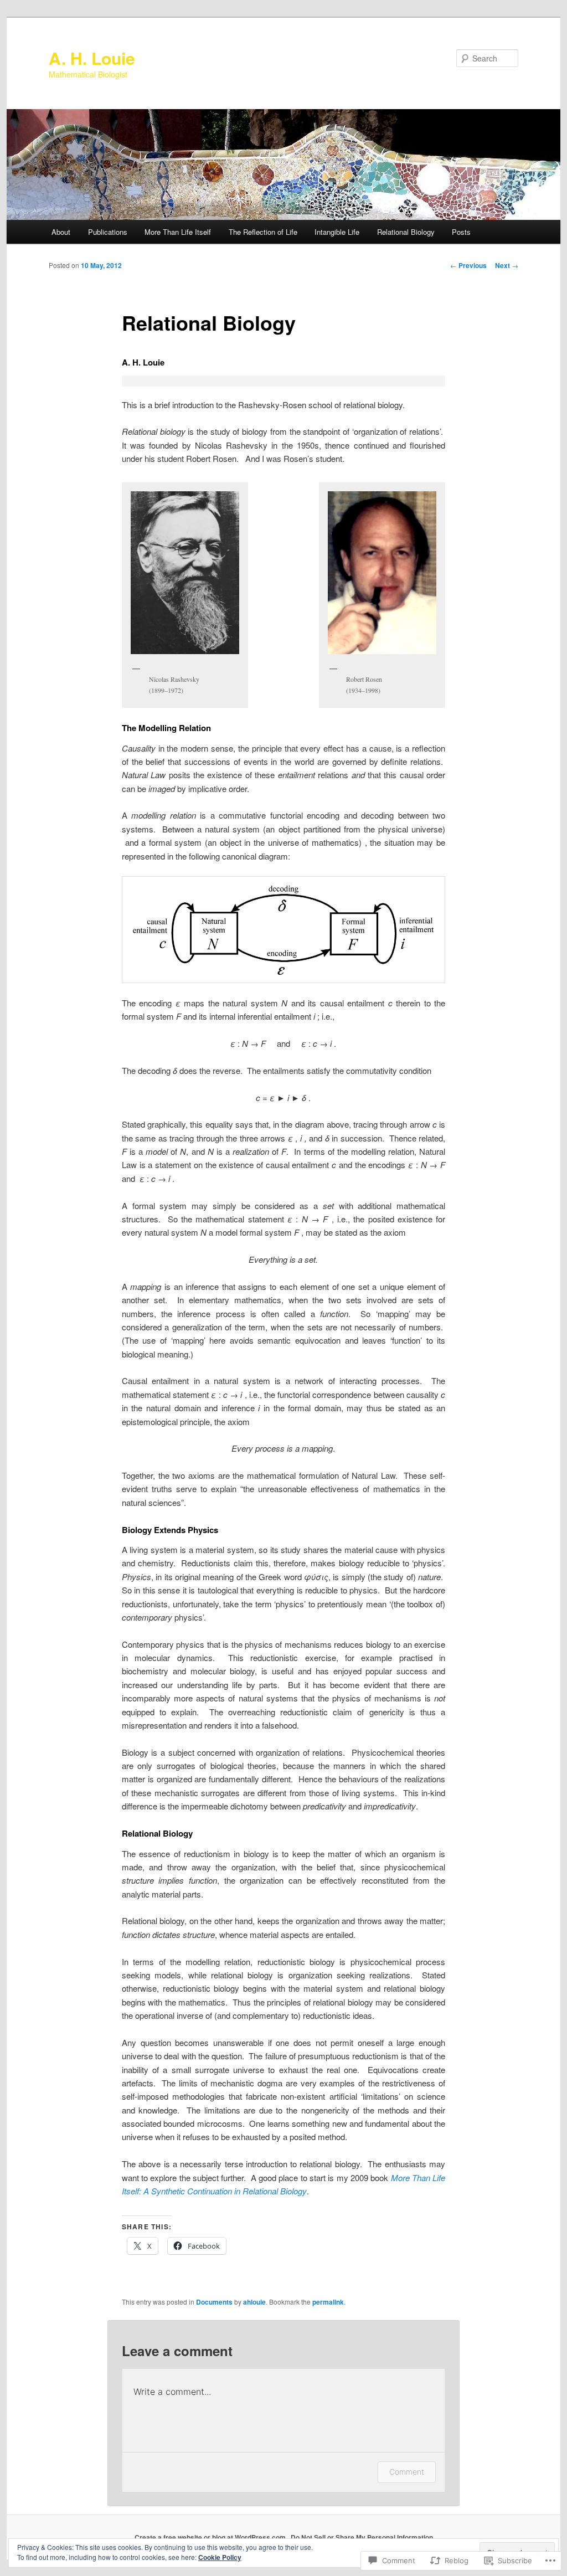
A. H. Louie (92, 58)
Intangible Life (337, 232)
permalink (328, 2302)
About (61, 232)
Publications (108, 232)
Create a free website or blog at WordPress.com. (211, 2537)
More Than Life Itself (178, 232)
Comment (407, 2472)
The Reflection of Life (263, 232)
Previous (468, 265)
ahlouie (254, 2302)
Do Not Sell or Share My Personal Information (362, 2537)
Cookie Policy (220, 2557)
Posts (461, 232)
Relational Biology (406, 232)
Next (507, 265)
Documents (214, 2302)
